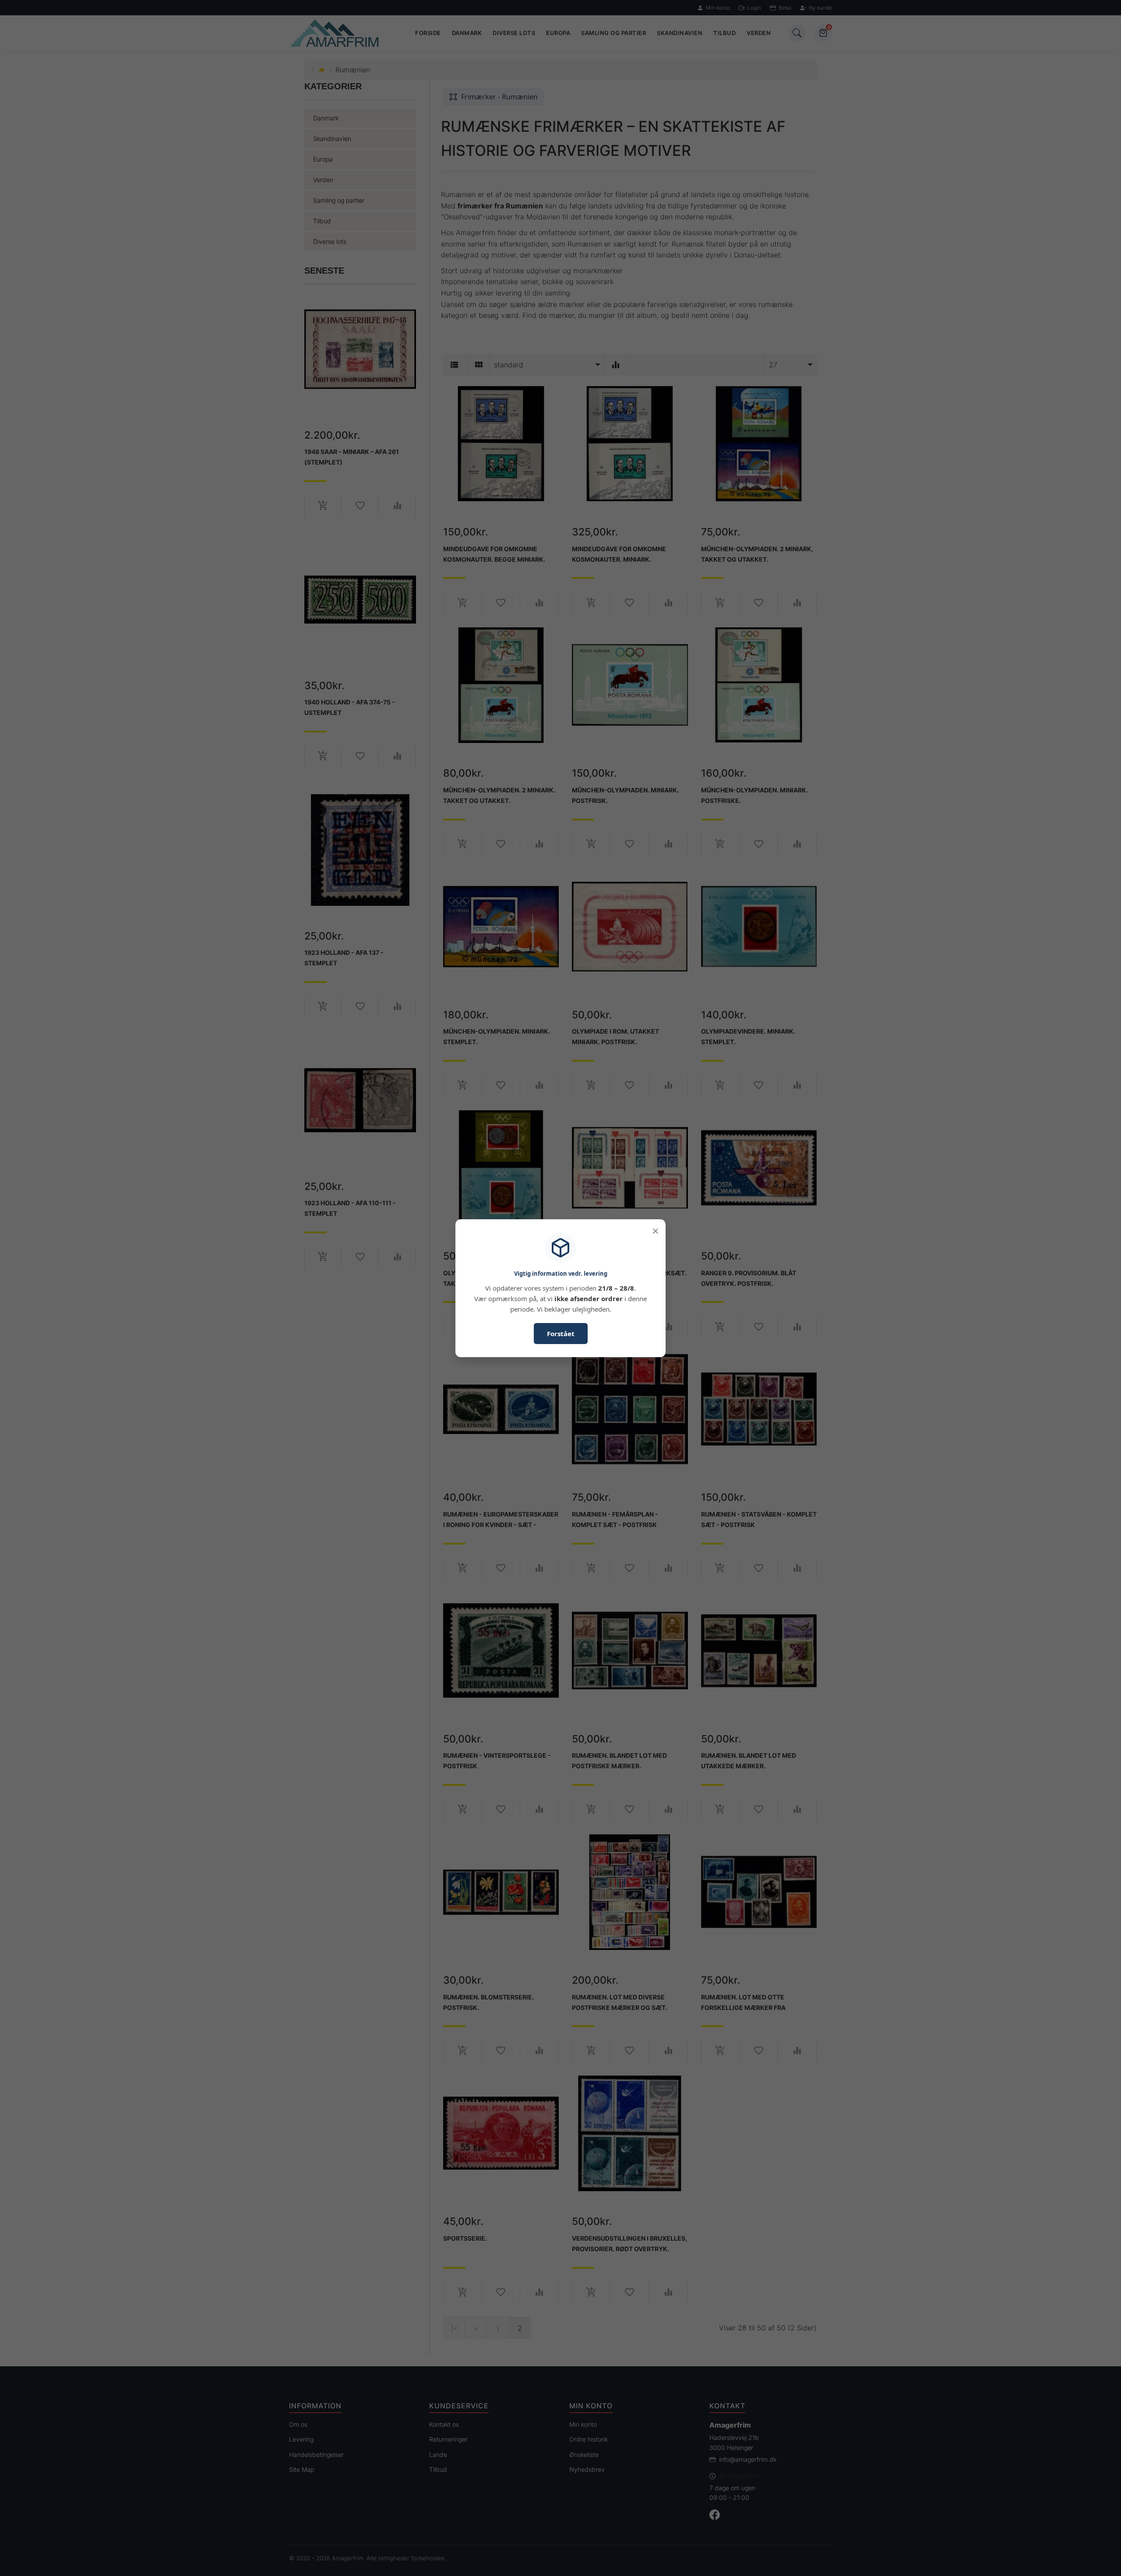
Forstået (561, 1334)
